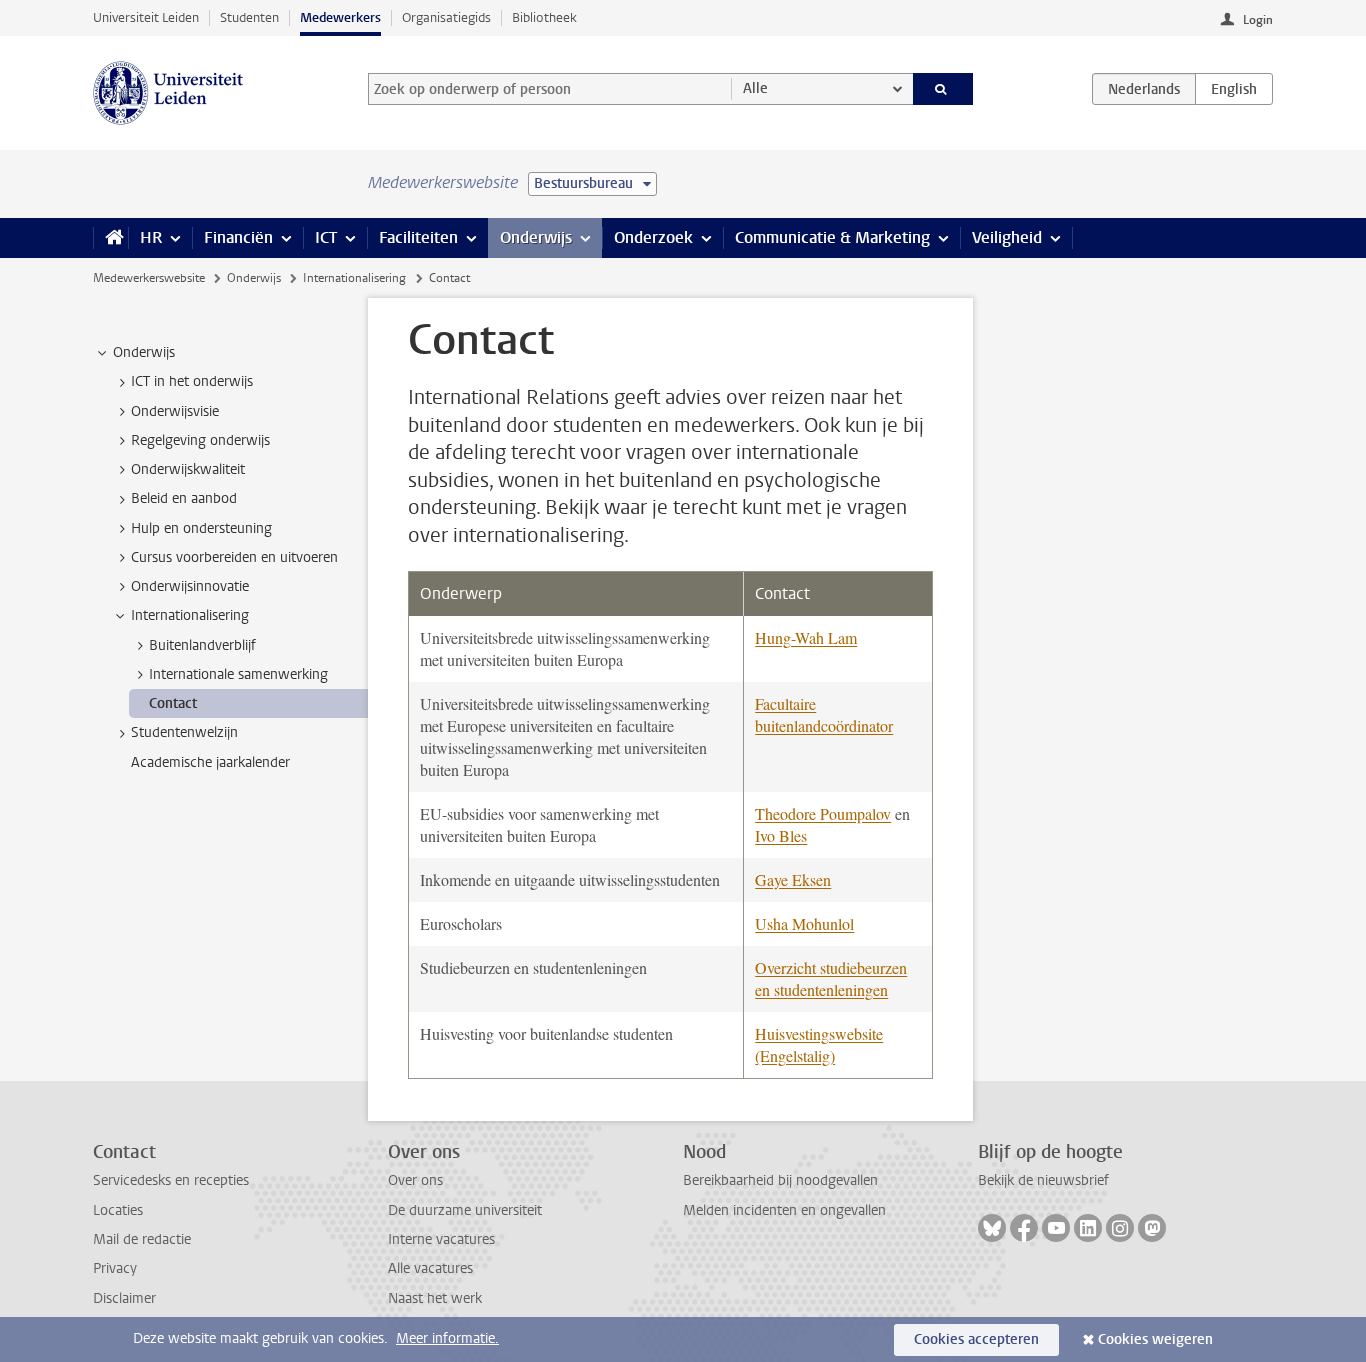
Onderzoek (653, 237)
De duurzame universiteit (465, 1210)
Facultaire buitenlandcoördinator (824, 714)
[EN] (1234, 89)
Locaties (118, 1210)
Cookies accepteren (976, 1339)
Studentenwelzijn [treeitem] (184, 732)
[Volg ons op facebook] (1024, 1228)
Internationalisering (354, 278)
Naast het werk (435, 1298)
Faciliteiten (418, 237)
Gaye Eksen (793, 879)
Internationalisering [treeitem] (190, 615)
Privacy (115, 1268)
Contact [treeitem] (173, 703)
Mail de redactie (142, 1239)
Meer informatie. (447, 1338)
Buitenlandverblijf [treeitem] (202, 645)
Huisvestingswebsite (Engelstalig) (819, 1044)
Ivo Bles (781, 835)
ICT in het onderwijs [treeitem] (192, 381)
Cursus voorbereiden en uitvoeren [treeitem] (234, 557)
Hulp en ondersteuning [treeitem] (201, 528)
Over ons (415, 1180)
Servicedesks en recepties (171, 1180)
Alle (755, 88)
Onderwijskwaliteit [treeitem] (188, 469)
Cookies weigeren (1155, 1339)
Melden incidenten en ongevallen (784, 1210)
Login (1258, 20)
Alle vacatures (430, 1268)
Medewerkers (340, 17)
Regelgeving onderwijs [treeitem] (200, 440)
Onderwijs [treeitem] (144, 352)
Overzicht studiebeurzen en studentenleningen (831, 978)
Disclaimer (124, 1298)
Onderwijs (536, 237)
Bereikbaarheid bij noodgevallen (780, 1180)
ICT (326, 237)
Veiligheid (1007, 237)
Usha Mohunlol (804, 923)
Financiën (238, 237)
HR (151, 237)
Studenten (249, 17)
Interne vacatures (441, 1239)
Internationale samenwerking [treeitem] (238, 674)
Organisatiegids (446, 17)
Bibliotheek (544, 17)
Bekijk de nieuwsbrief (1043, 1180)
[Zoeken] (943, 89)
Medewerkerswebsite (149, 278)
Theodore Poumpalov (823, 813)
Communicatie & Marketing (832, 237)
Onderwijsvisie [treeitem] (175, 411)
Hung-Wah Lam (806, 637)
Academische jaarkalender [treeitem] (210, 762)
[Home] (110, 238)
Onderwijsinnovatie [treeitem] (190, 586)
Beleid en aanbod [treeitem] (184, 498)
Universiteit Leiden (146, 17)
